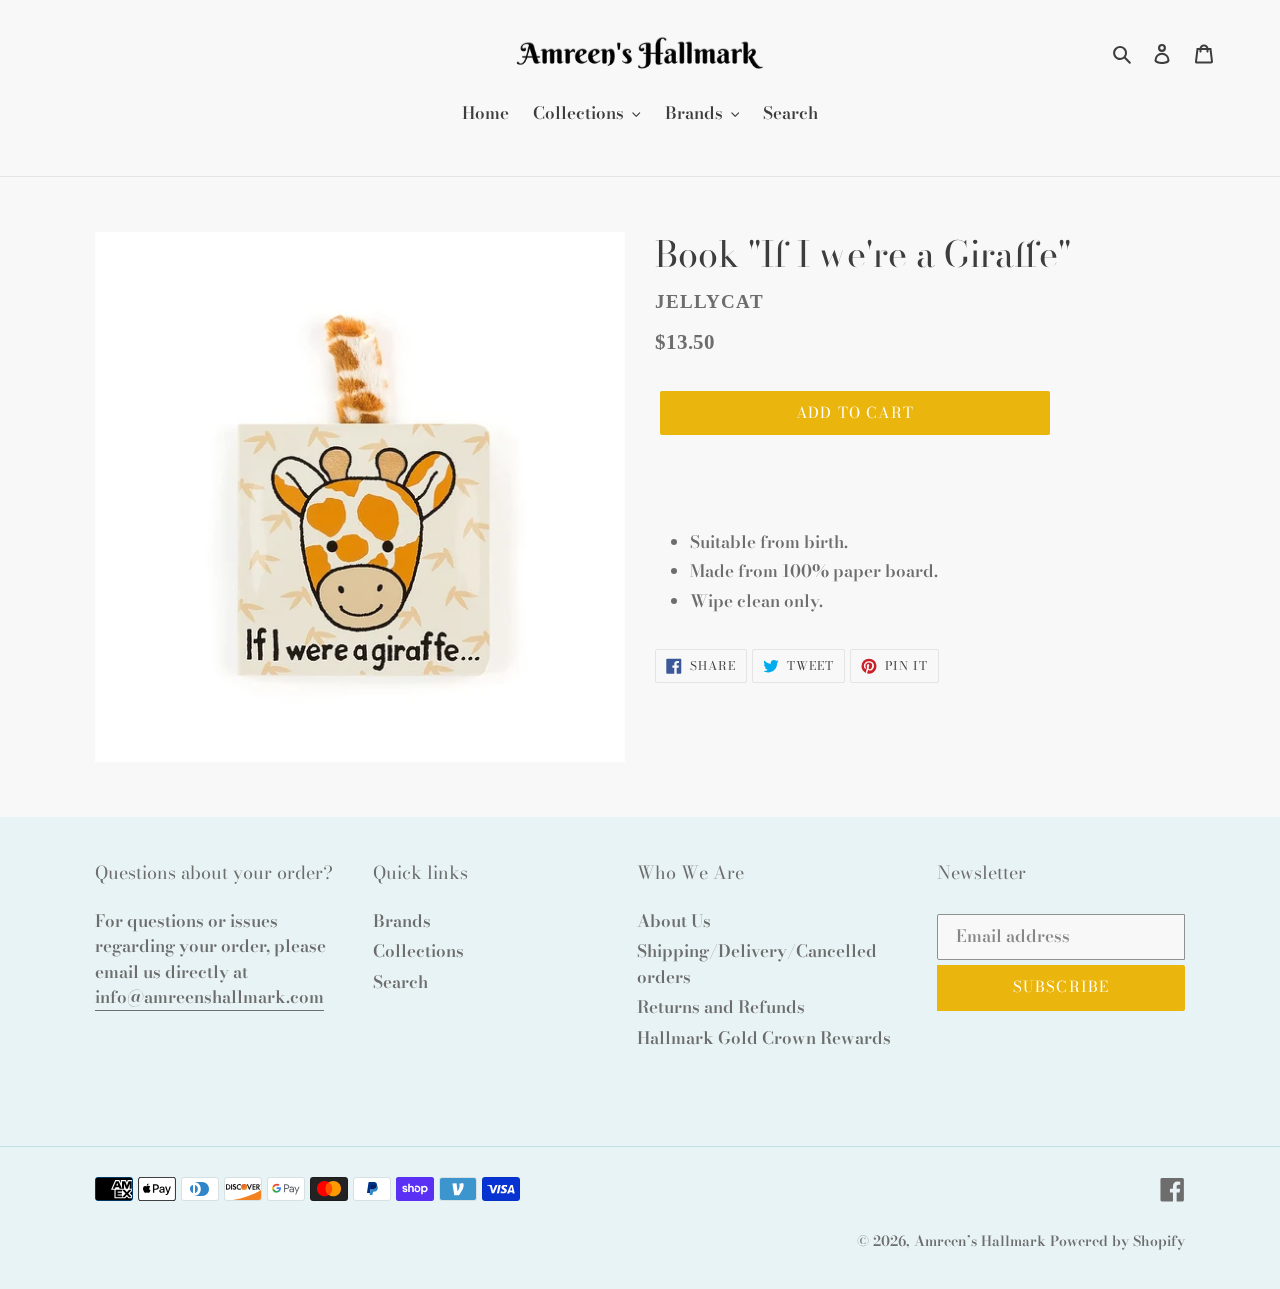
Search (400, 982)
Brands (402, 921)
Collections (418, 951)
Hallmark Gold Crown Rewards (764, 1038)
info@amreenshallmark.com (209, 997)
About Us (674, 921)
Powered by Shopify (1117, 1241)
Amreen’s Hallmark (980, 1241)
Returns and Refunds (721, 1007)
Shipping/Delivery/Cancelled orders (757, 964)
